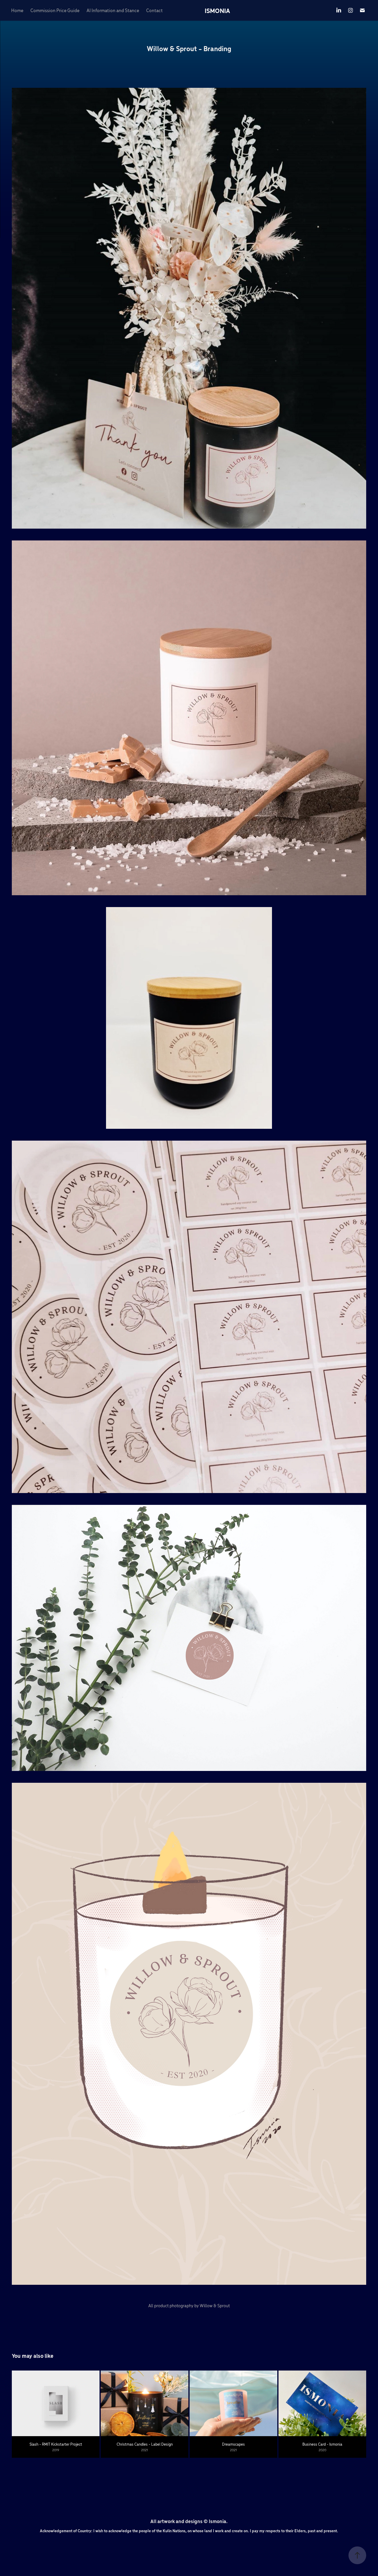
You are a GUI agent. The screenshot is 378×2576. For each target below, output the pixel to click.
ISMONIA (217, 10)
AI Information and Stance (113, 10)
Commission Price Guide (55, 10)
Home (17, 10)
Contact (154, 10)
